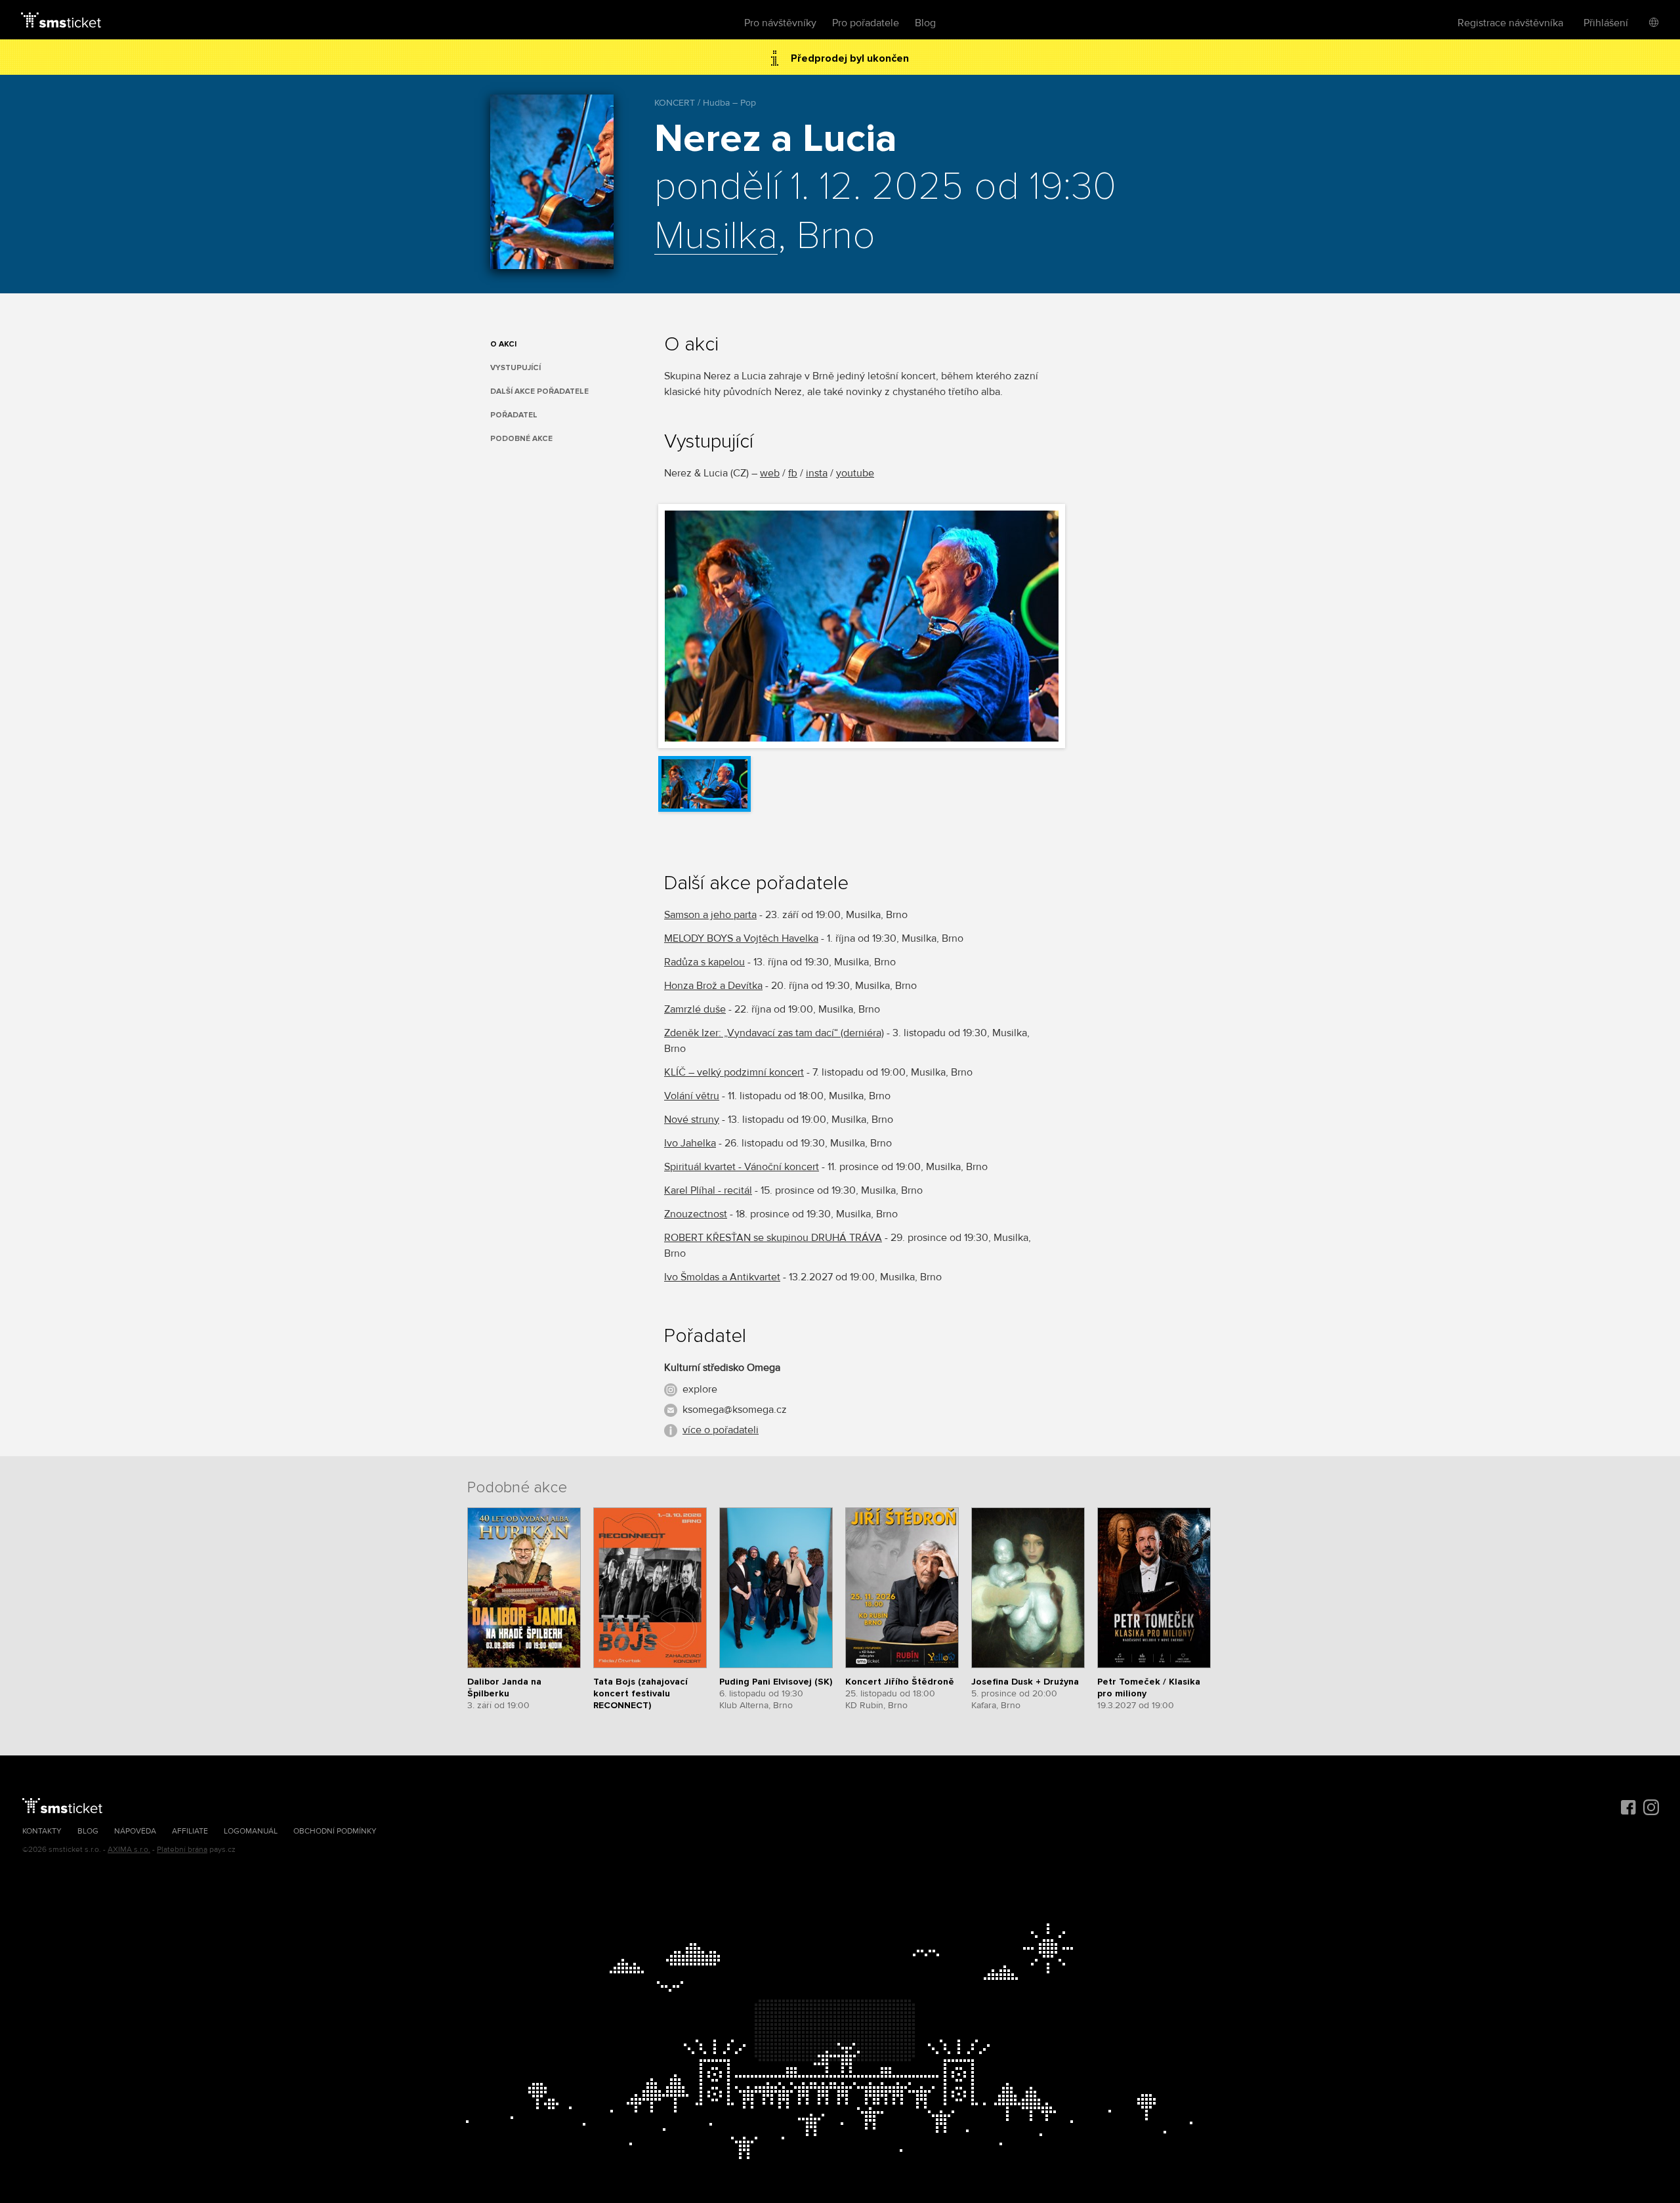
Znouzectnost (696, 1214)
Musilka (716, 237)
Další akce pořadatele (539, 391)
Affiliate (190, 1831)
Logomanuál (251, 1831)
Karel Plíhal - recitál (708, 1190)
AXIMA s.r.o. (129, 1850)
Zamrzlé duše (695, 1009)
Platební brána (182, 1850)
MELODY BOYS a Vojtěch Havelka (741, 938)
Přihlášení (1606, 23)
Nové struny (692, 1120)
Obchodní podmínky (335, 1831)
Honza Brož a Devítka (713, 986)
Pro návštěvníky (780, 23)
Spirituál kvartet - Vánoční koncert (742, 1167)
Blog (925, 23)
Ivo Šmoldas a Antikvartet (722, 1277)
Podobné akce (521, 439)
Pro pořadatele (866, 23)
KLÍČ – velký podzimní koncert (734, 1072)
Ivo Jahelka (690, 1143)
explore (700, 1389)
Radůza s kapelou (704, 962)
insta (817, 473)
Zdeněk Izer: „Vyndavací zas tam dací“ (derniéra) (774, 1033)
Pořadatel (514, 415)
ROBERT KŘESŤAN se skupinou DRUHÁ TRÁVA (773, 1238)
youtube (855, 473)
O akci (503, 344)
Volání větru (692, 1096)
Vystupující (515, 368)
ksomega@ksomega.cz (735, 1410)
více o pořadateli (721, 1430)
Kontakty (42, 1831)
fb (793, 473)
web (770, 473)
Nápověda (135, 1831)
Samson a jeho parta (710, 915)
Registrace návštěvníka (1510, 23)
